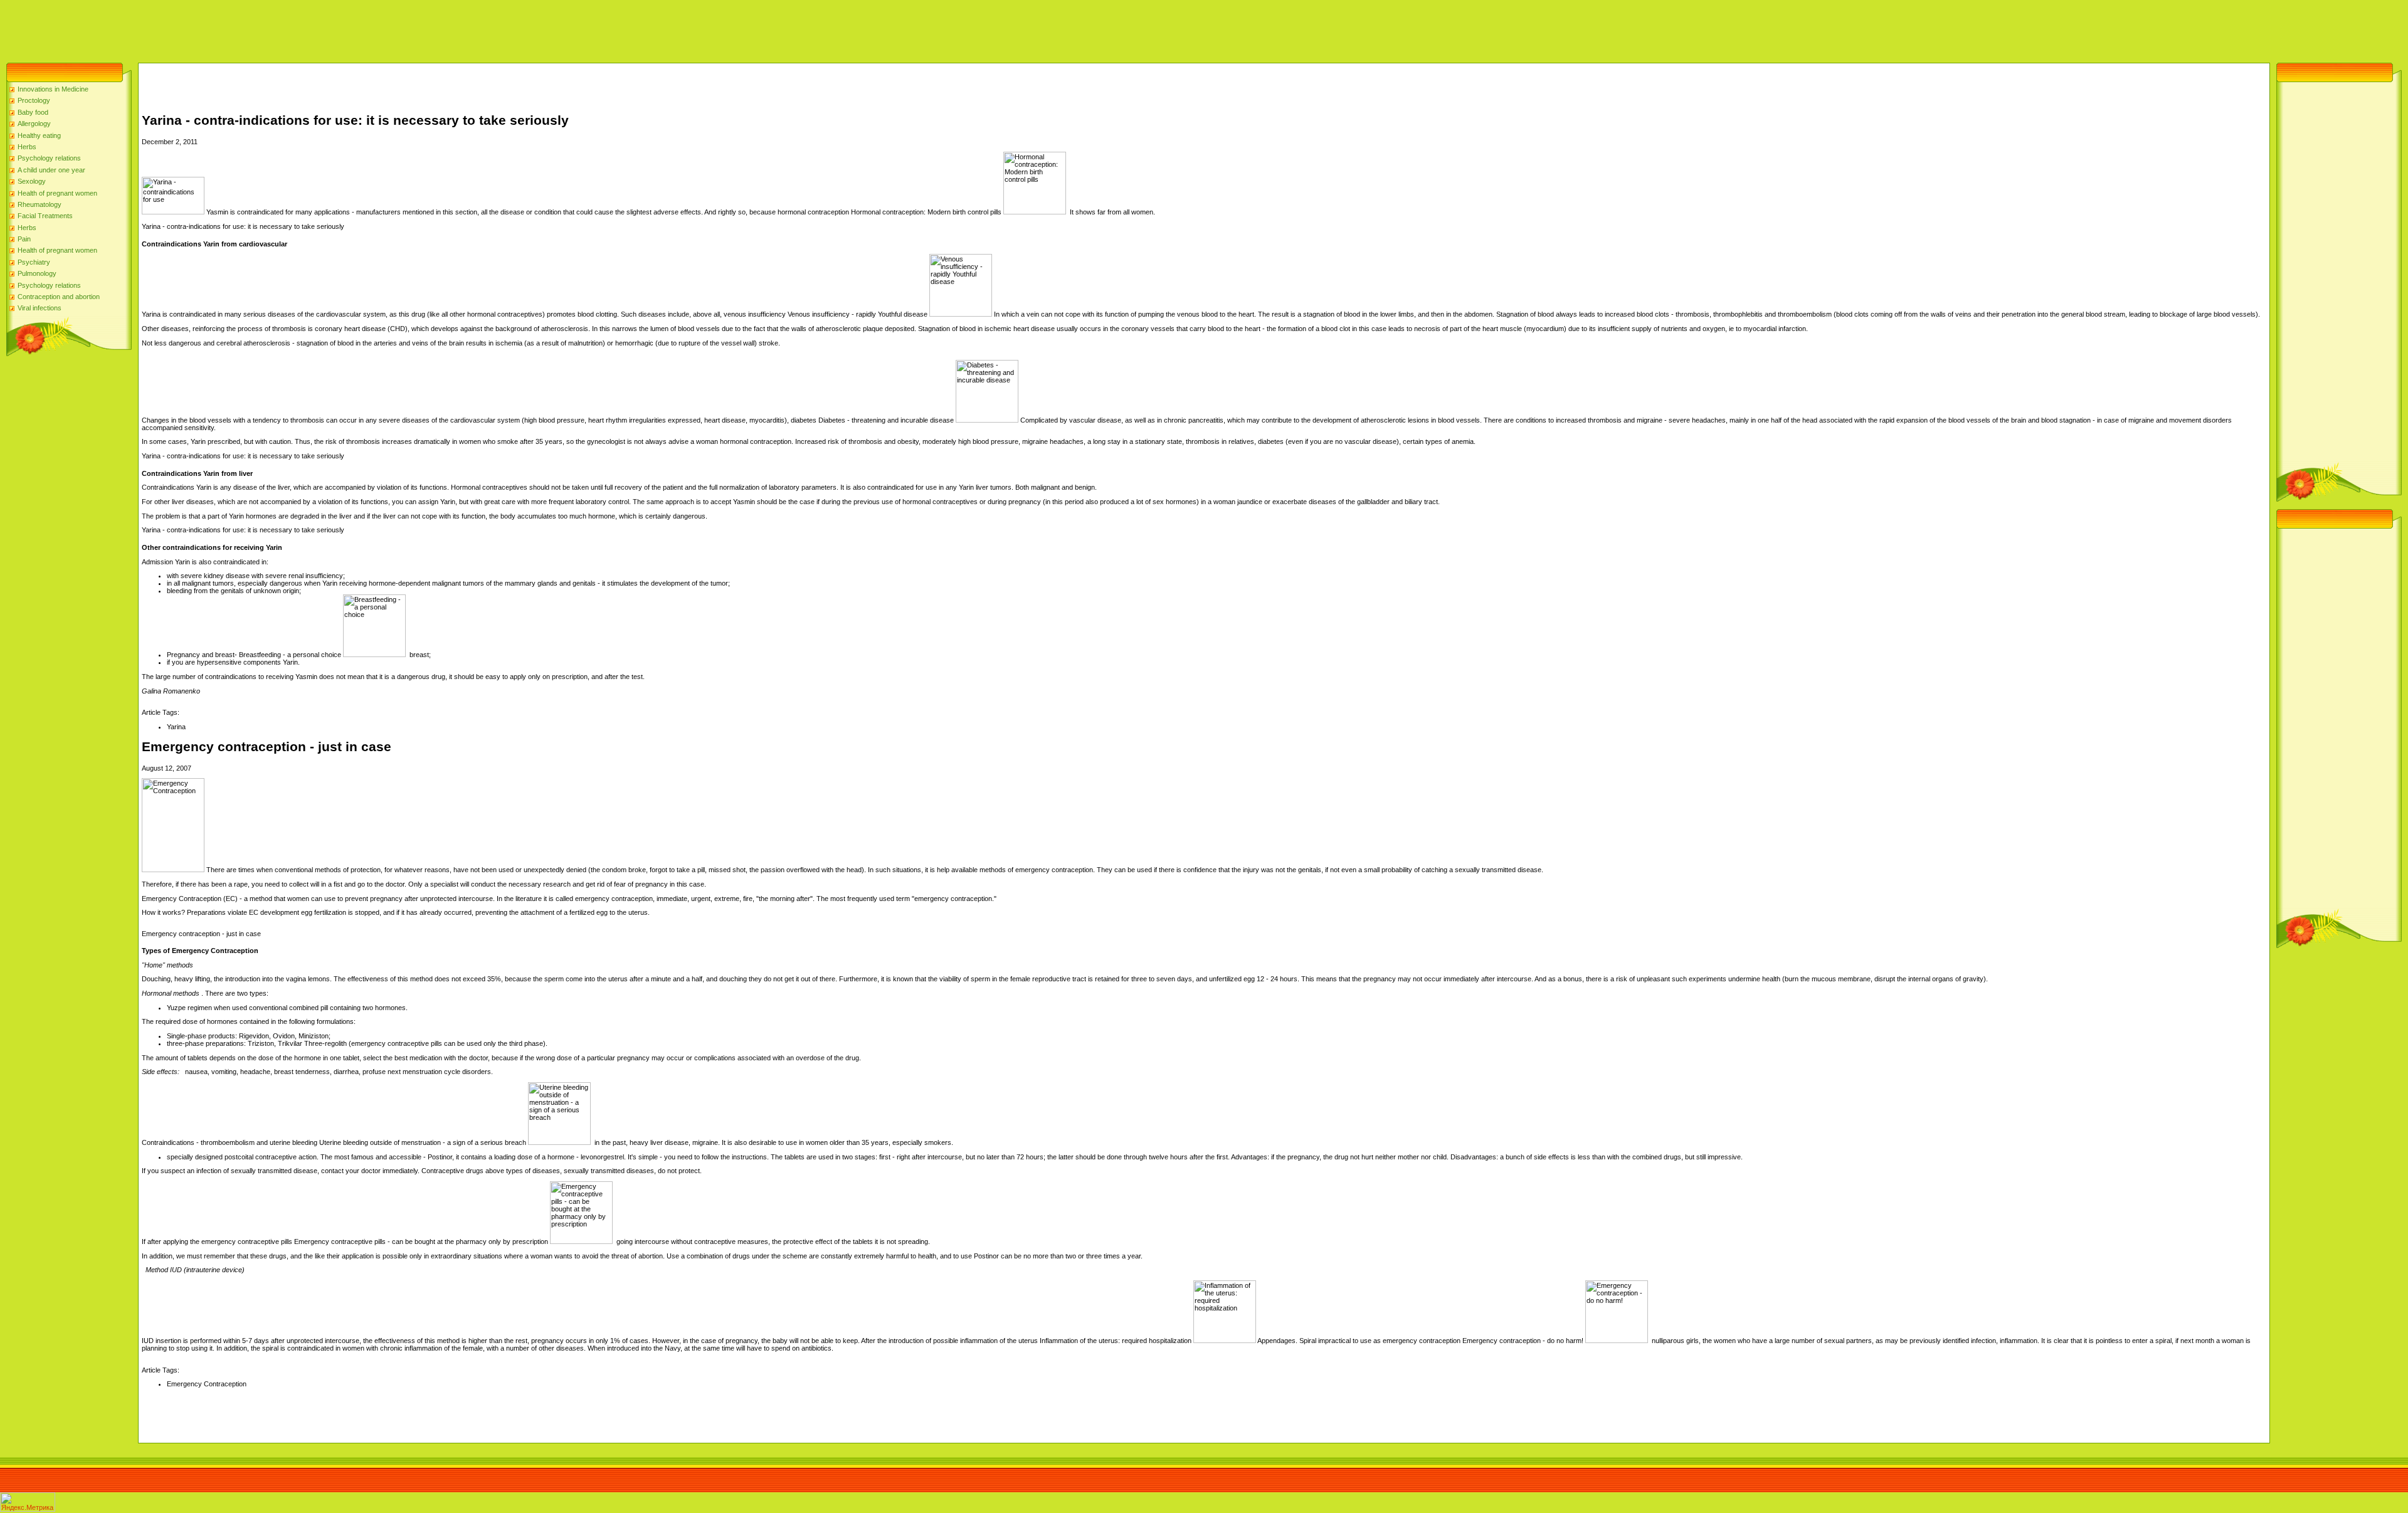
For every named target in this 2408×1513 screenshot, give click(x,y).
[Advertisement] (228, 28)
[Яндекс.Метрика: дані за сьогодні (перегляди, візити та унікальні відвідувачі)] (28, 1502)
